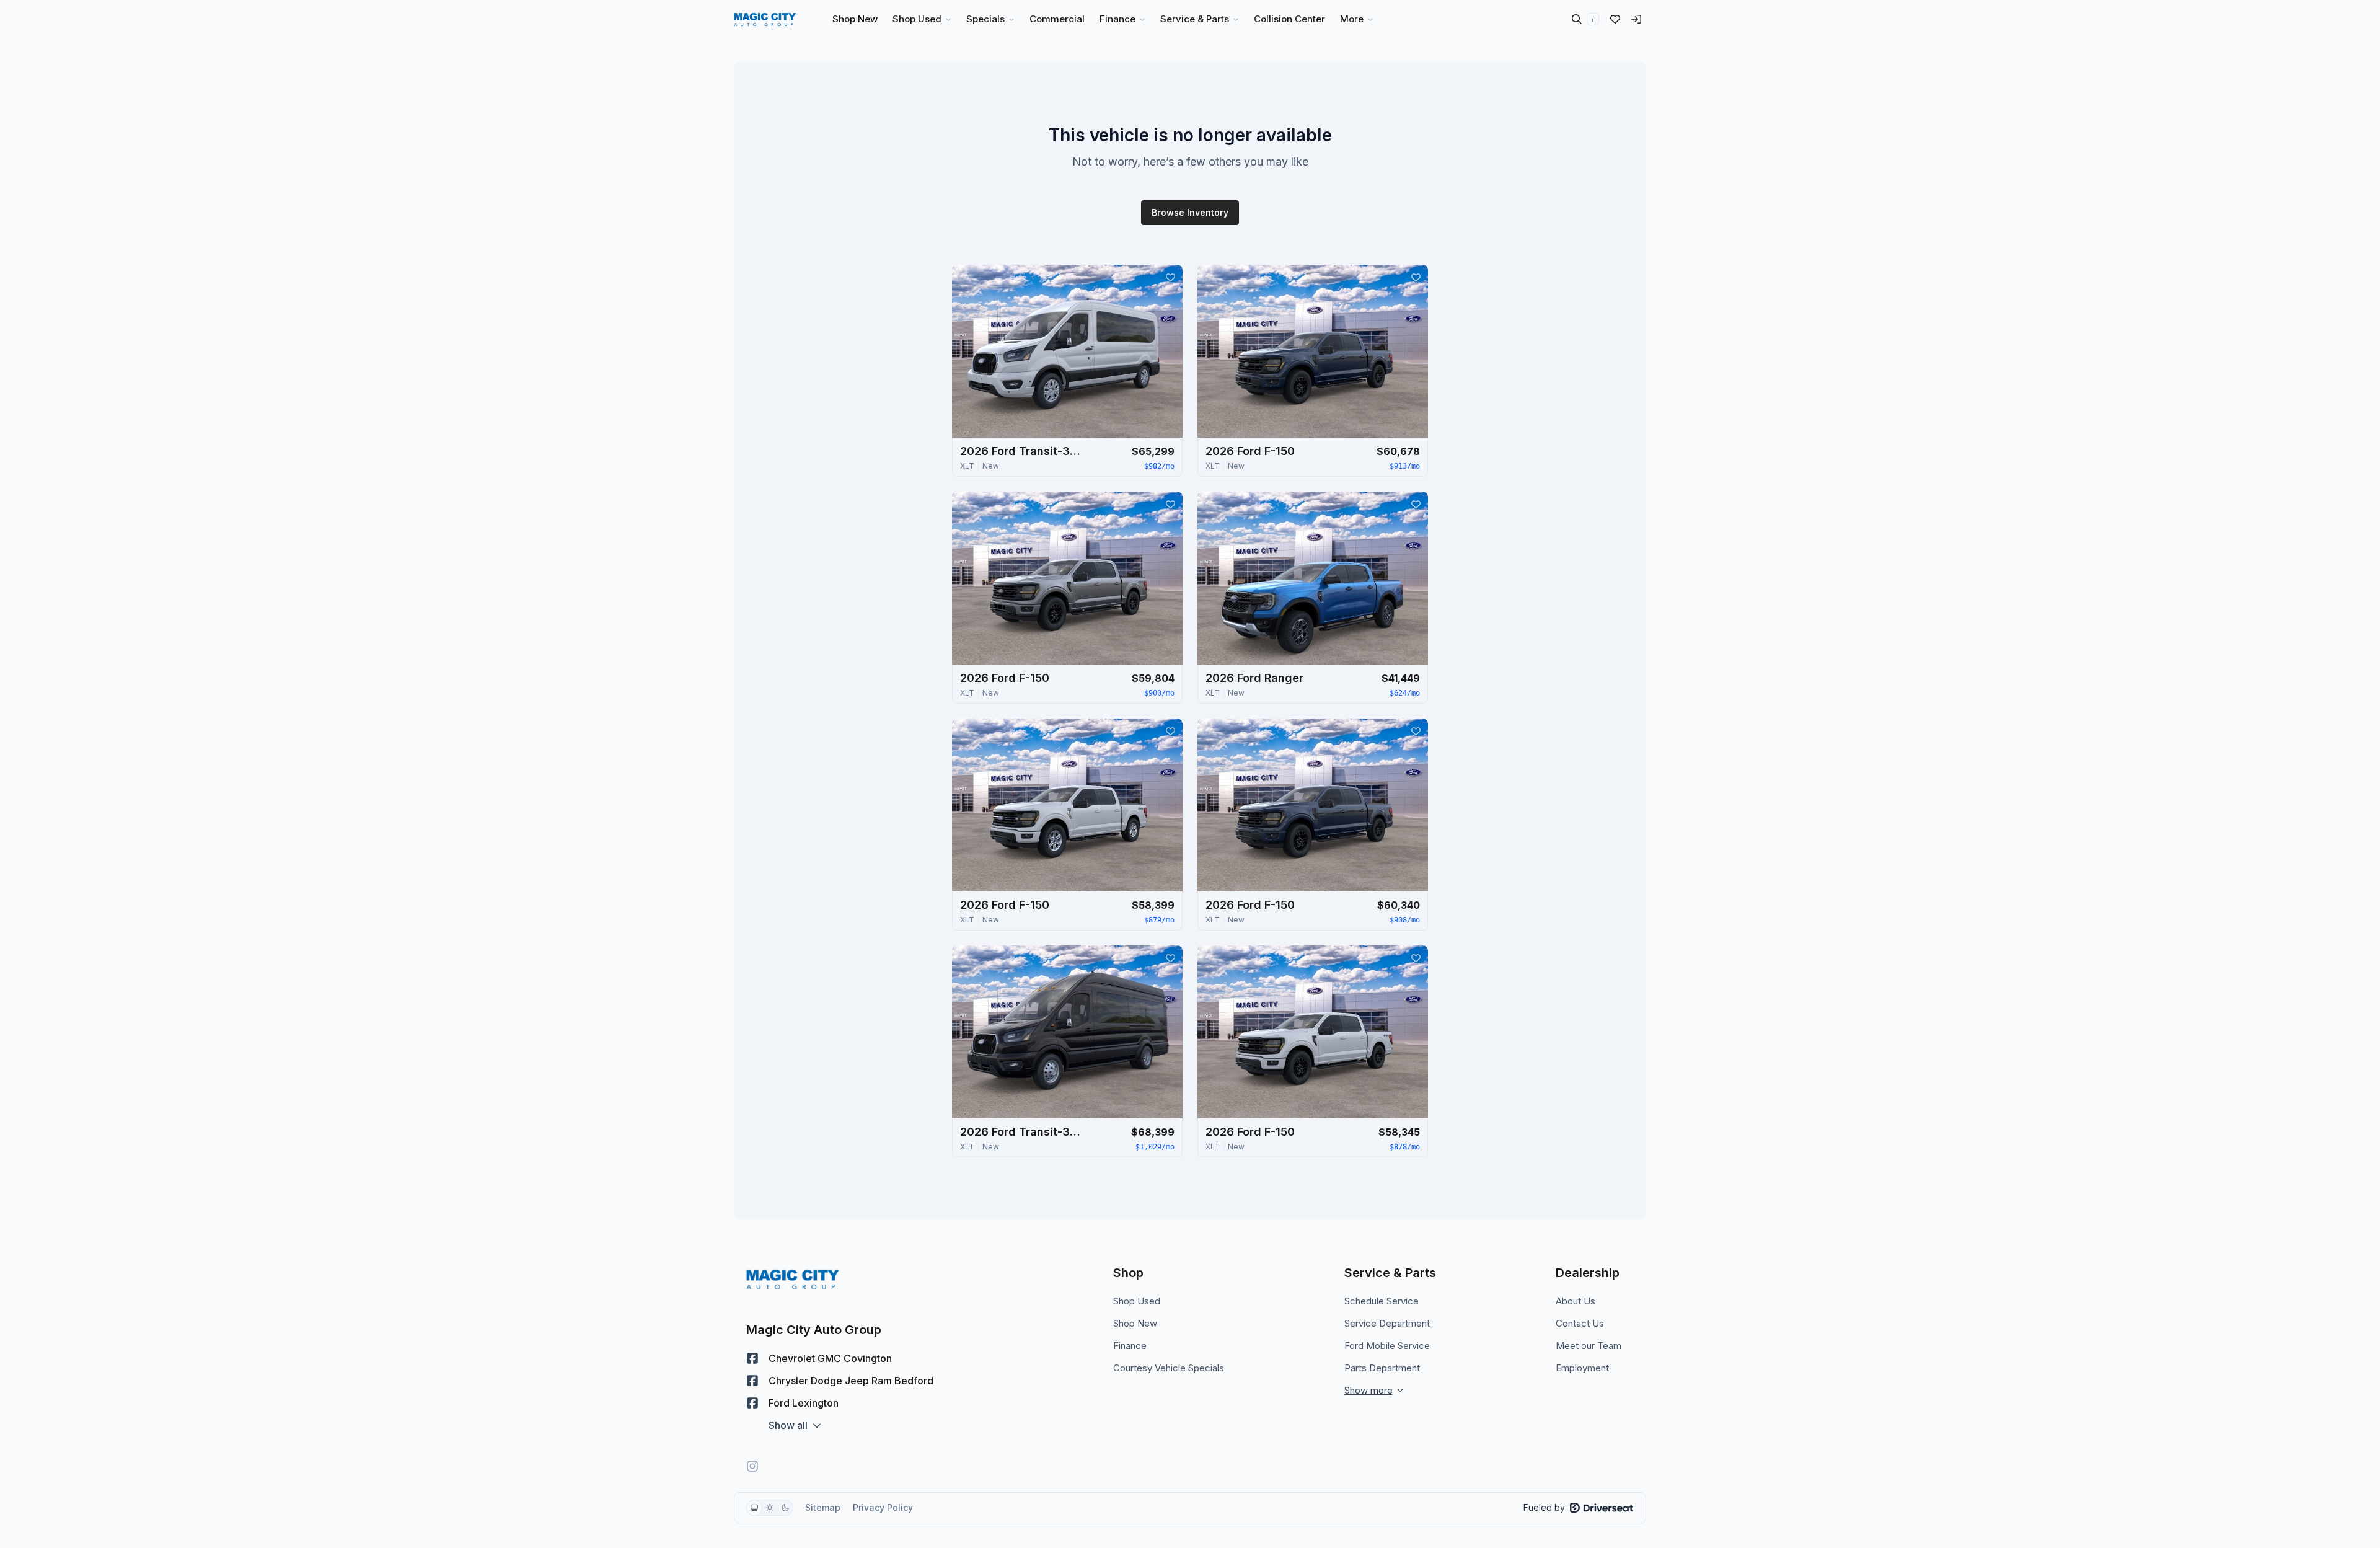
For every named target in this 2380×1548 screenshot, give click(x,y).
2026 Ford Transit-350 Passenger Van (1022, 451)
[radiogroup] (770, 1508)
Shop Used (1137, 1301)
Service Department (1387, 1323)
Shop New (1135, 1323)
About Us (1576, 1301)
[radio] (754, 1508)
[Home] (765, 19)
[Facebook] (752, 1358)
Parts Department (1382, 1368)
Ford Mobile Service (1387, 1346)
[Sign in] (1636, 19)
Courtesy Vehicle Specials (1169, 1368)
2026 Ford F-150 (1250, 451)
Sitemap (823, 1507)
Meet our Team (1589, 1346)
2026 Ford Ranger (1254, 678)
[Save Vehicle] (1170, 277)
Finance (1130, 1346)
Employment (1582, 1368)
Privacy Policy (883, 1507)
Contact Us (1580, 1323)
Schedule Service (1382, 1301)
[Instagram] (752, 1466)
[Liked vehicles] (1615, 19)
